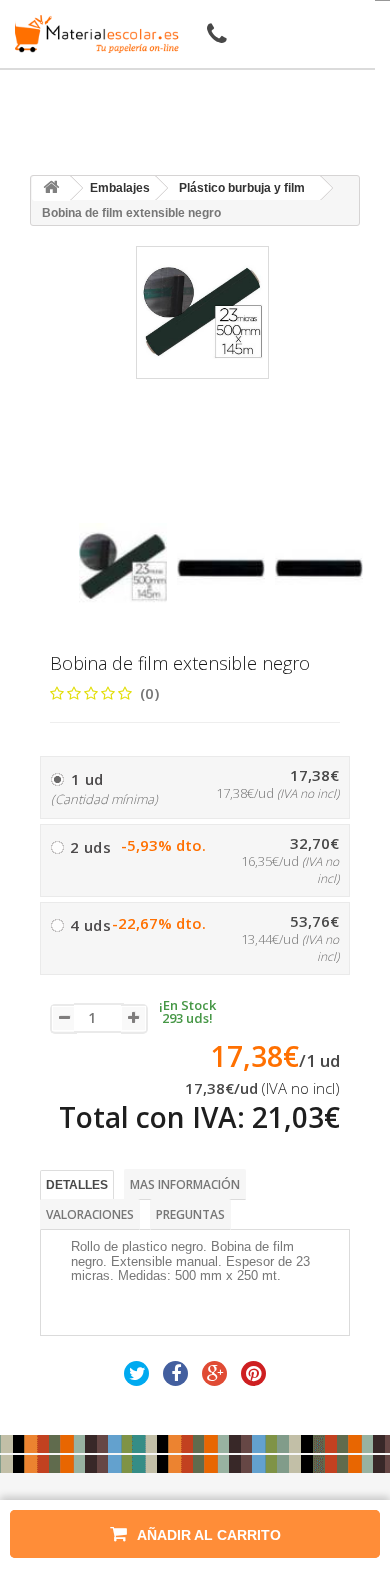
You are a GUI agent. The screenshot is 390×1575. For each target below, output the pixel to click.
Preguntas (190, 1214)
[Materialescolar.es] (93, 34)
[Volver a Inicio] (51, 188)
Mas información (185, 1184)
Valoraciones (90, 1214)
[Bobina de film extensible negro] (123, 567)
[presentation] (86, 505)
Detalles (77, 1185)
